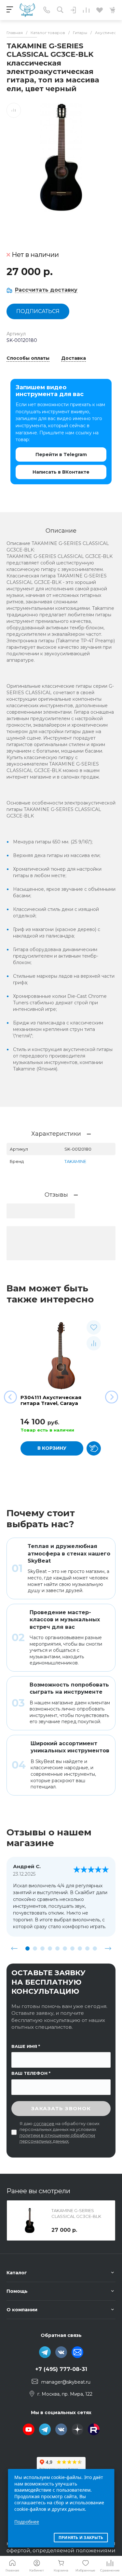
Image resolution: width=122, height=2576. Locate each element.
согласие (44, 2123)
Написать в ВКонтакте (61, 472)
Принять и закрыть (81, 2538)
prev (14, 1948)
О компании (22, 2310)
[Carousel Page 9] (87, 1948)
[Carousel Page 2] (35, 1948)
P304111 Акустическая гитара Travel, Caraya (51, 1400)
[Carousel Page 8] (80, 1948)
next (108, 1948)
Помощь (17, 2291)
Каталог (17, 2273)
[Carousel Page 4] (50, 1948)
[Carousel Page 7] (72, 1948)
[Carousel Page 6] (65, 1948)
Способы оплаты (28, 358)
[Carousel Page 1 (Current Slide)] (27, 1948)
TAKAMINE (75, 1161)
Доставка (74, 358)
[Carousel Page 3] (42, 1948)
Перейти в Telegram (61, 454)
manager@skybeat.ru (66, 2382)
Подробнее (27, 2522)
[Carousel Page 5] (57, 1948)
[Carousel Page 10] (95, 1948)
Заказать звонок (61, 2108)
